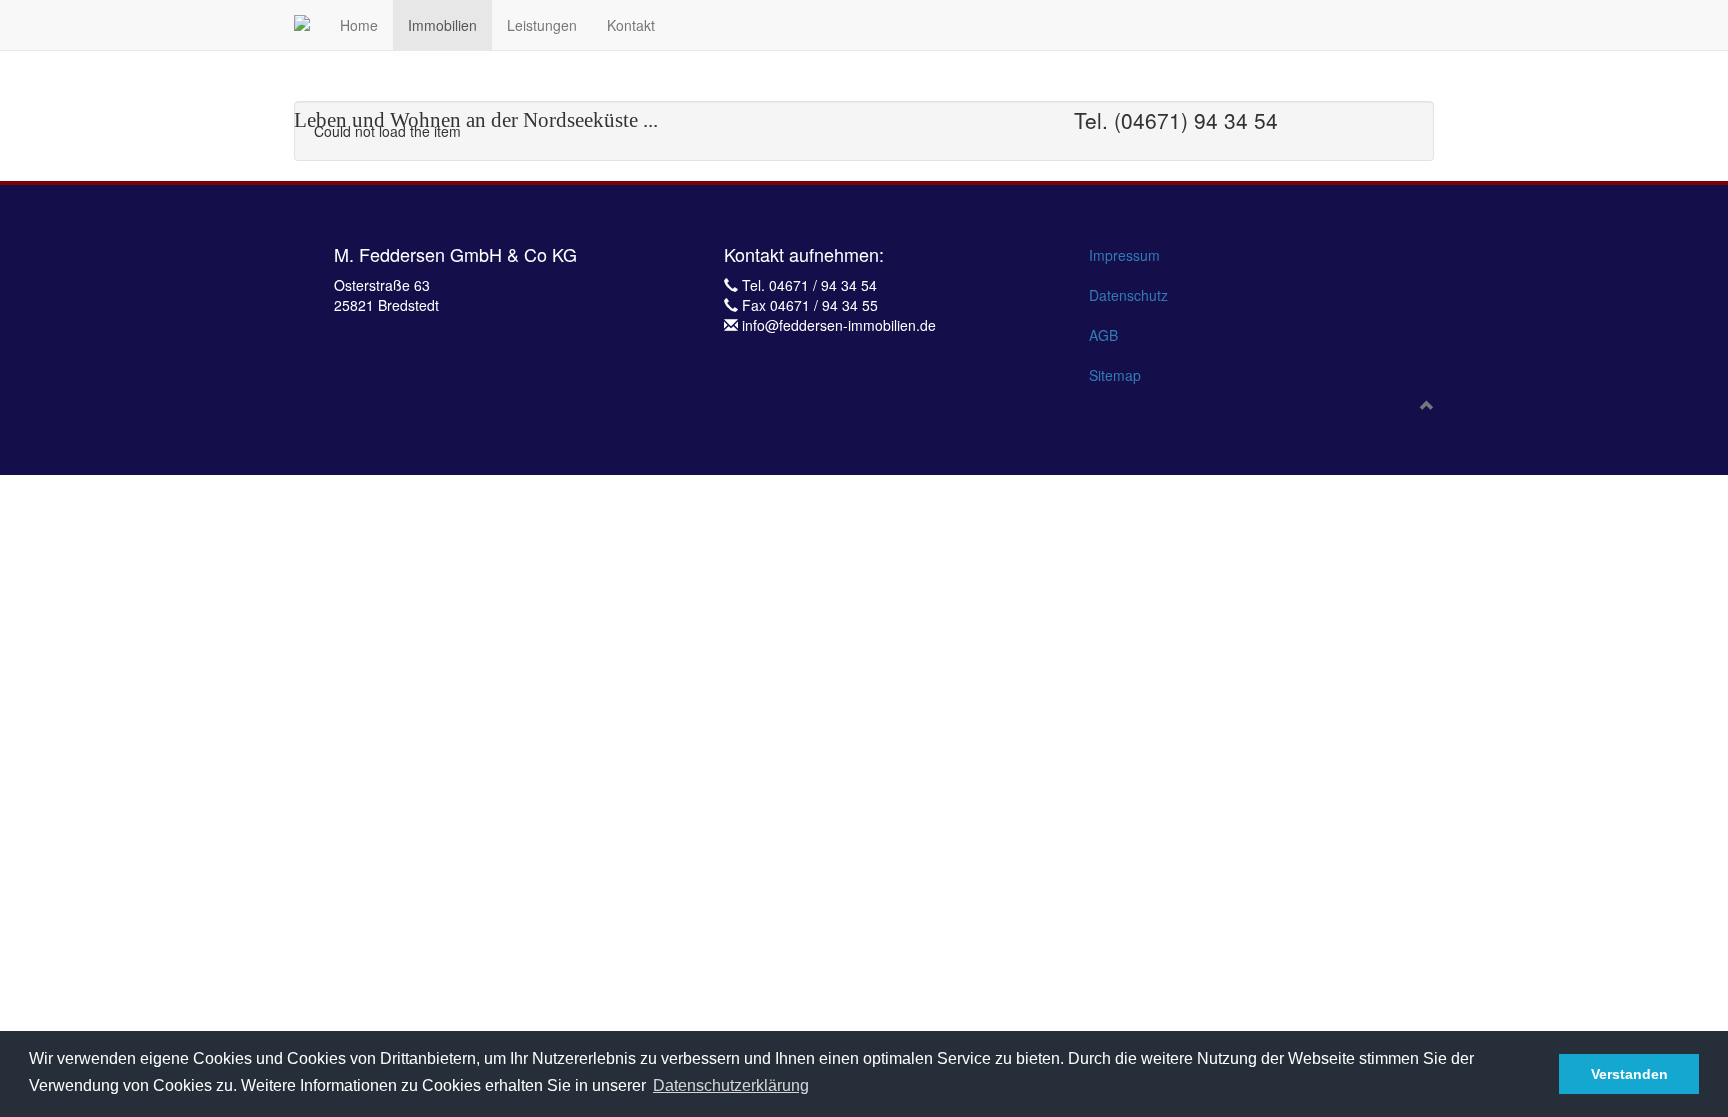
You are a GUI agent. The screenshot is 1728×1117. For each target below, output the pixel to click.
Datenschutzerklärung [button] (731, 1085)
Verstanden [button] (1629, 1074)
